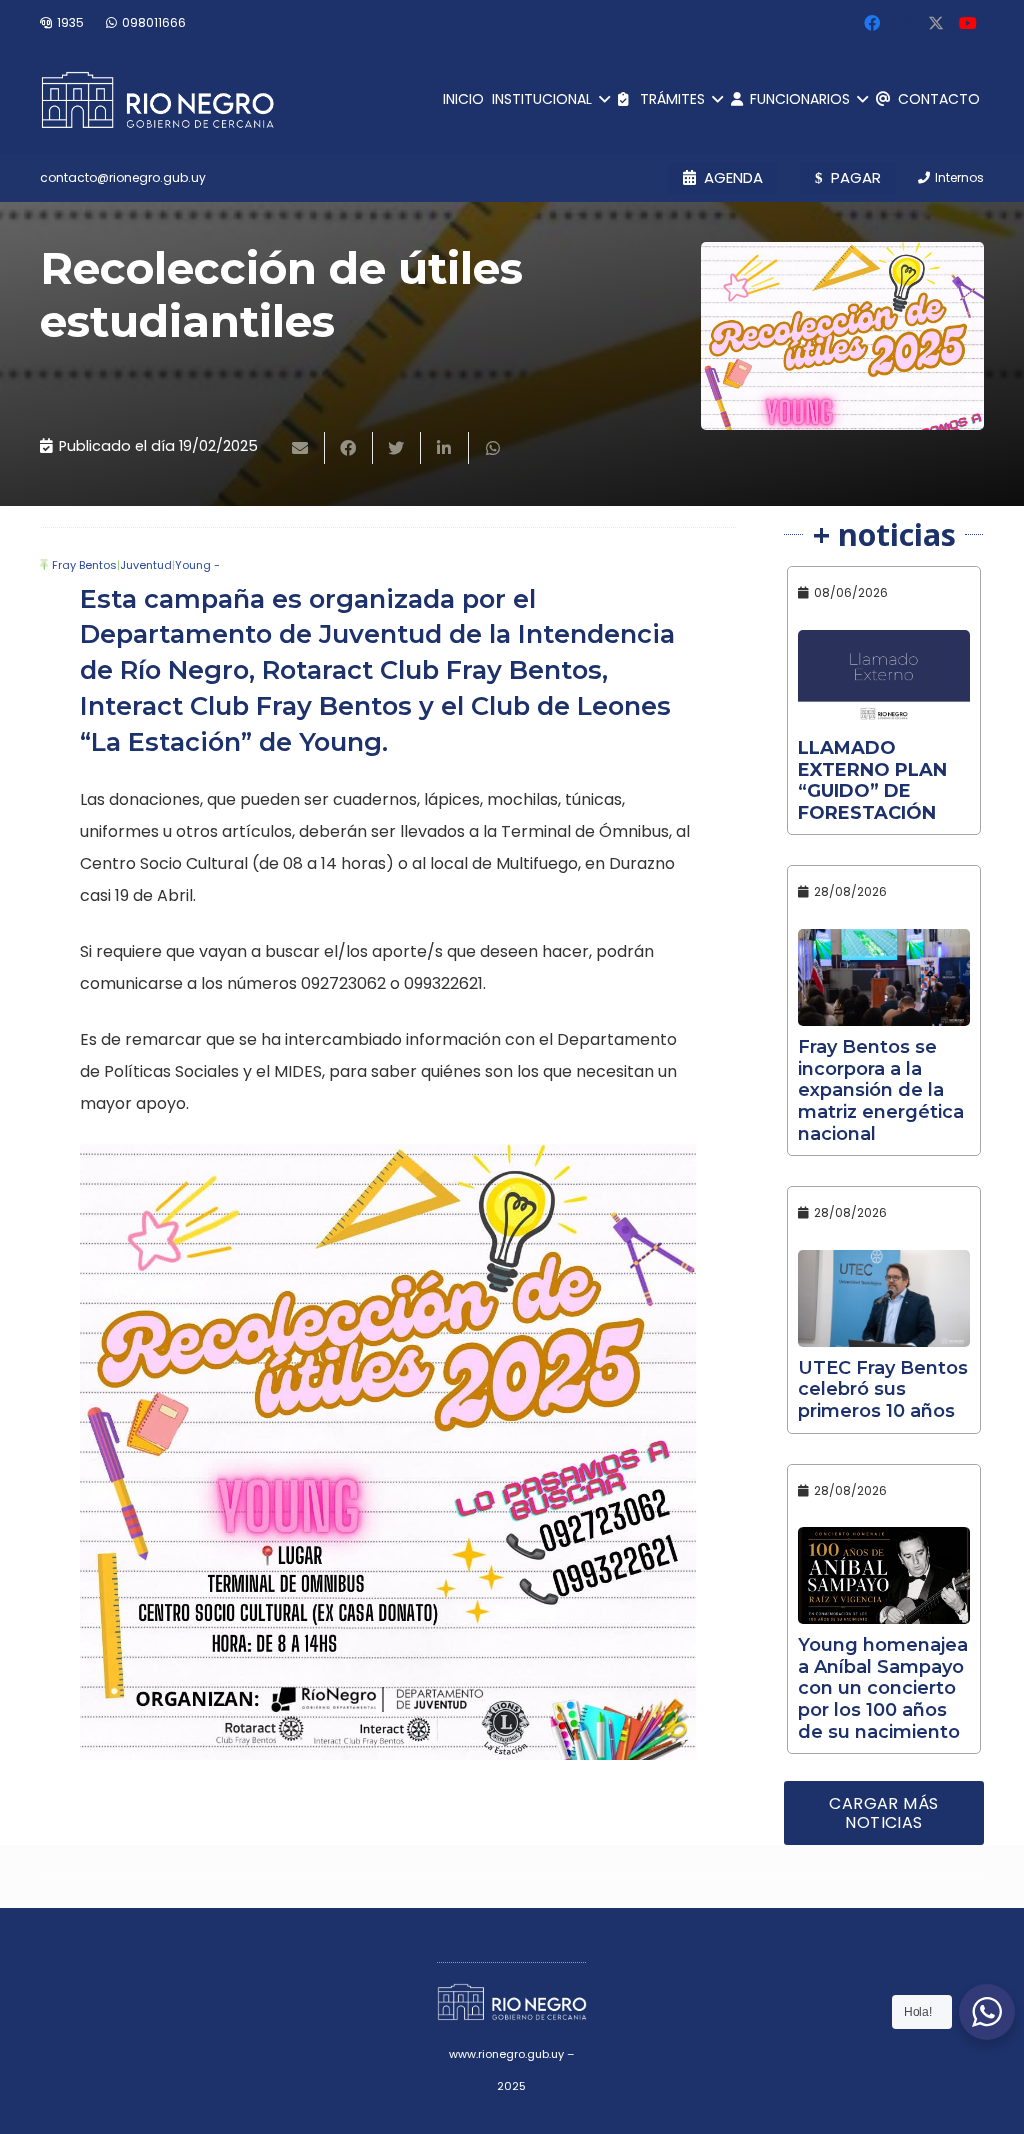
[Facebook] (872, 23)
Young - (197, 565)
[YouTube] (968, 23)
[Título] (936, 23)
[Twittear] (397, 448)
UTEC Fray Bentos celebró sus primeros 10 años (883, 1389)
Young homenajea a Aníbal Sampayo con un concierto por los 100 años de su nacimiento (883, 1688)
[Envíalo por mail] (301, 448)
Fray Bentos (84, 565)
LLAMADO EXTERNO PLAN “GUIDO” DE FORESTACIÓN (872, 780)
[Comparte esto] (349, 448)
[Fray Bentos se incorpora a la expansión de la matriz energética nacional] (884, 977)
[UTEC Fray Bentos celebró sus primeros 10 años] (884, 1298)
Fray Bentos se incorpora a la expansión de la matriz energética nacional (881, 1090)
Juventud (146, 565)
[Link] (157, 100)
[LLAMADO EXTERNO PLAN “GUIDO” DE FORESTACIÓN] (884, 678)
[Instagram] (904, 23)
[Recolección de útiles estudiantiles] (842, 336)
